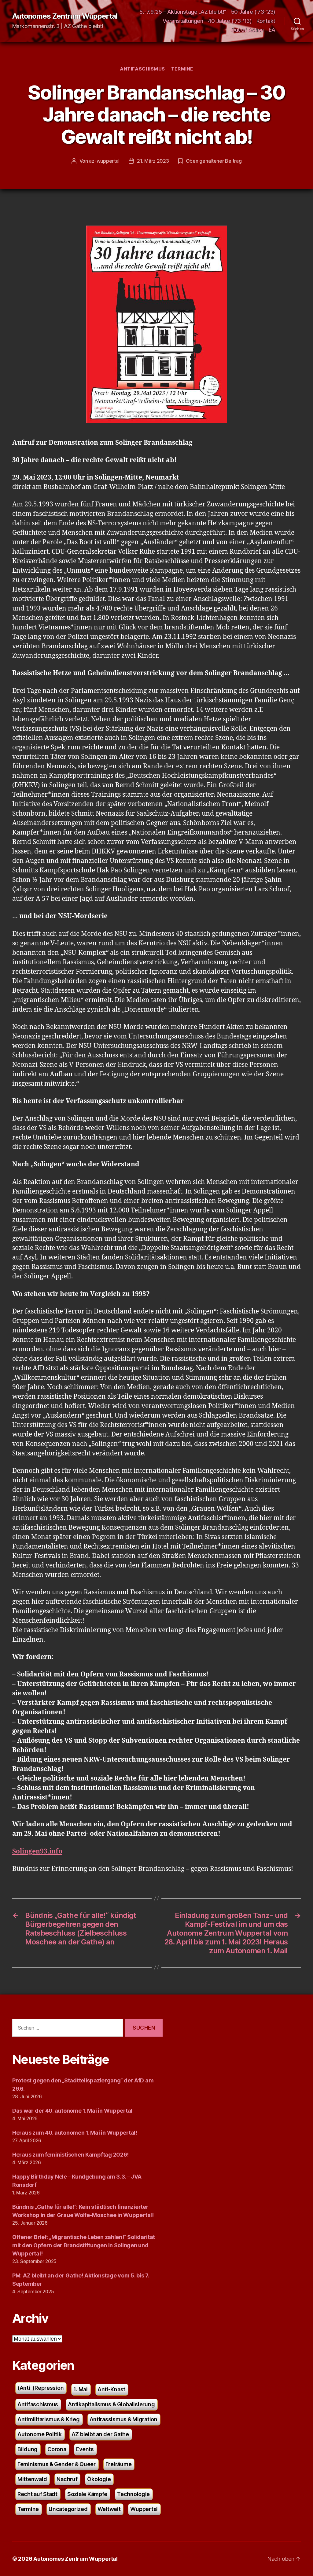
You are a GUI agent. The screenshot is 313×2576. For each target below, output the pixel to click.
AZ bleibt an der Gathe (100, 2434)
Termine (182, 69)
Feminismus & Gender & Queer (57, 2464)
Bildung (28, 2449)
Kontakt (266, 21)
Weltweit (109, 2509)
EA (272, 30)
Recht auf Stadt (37, 2494)
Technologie (133, 2494)
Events (85, 2449)
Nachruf (67, 2479)
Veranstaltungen (183, 21)
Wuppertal (144, 2509)
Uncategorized (68, 2509)
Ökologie (99, 2479)
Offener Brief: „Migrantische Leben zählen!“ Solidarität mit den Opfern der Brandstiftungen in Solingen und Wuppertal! (84, 2245)
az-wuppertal (104, 161)
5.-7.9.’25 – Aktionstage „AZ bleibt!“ (183, 12)
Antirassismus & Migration (123, 2419)
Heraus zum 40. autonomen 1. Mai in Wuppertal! (75, 2133)
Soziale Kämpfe (87, 2494)
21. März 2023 (153, 161)
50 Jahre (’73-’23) (253, 12)
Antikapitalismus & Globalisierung (111, 2404)
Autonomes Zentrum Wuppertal (65, 16)
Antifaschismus (142, 69)
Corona (57, 2449)
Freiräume (119, 2464)
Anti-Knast (111, 2389)
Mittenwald (32, 2479)
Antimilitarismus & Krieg (49, 2419)
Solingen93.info (37, 1851)
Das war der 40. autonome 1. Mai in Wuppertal (72, 2111)
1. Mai (80, 2389)
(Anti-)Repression (41, 2388)
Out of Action (247, 30)
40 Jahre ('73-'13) (230, 21)
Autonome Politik (40, 2434)
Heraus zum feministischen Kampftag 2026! (70, 2155)
